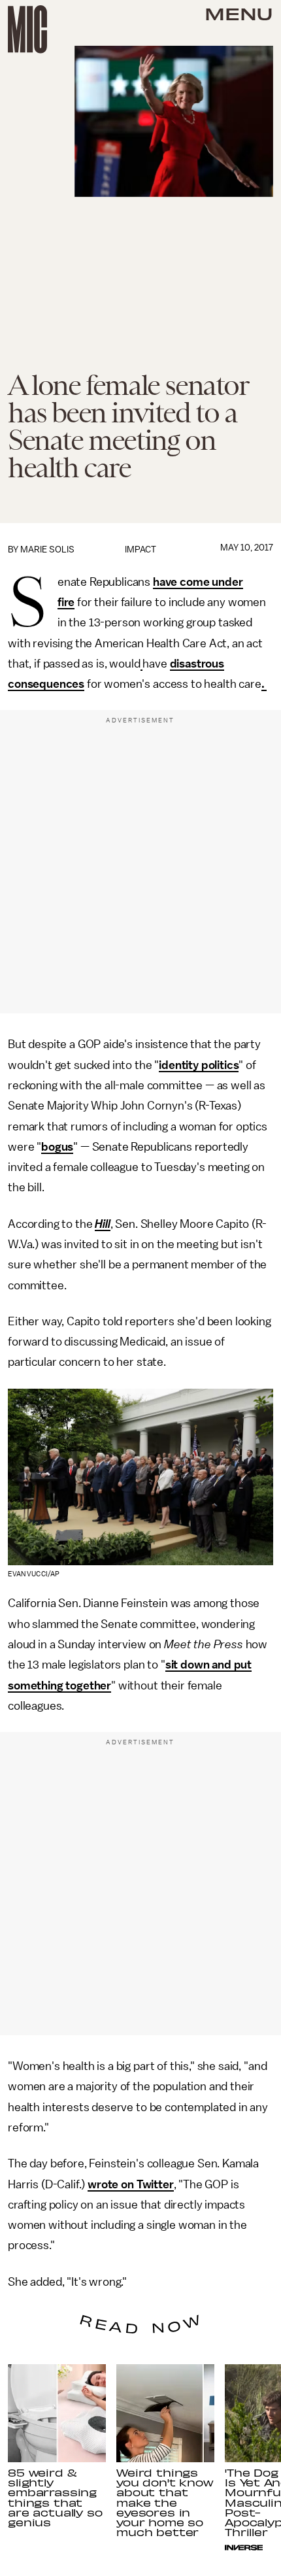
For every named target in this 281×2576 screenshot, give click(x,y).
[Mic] (27, 29)
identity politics (199, 1065)
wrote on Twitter (130, 2184)
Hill (102, 1224)
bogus (57, 1147)
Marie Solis (47, 550)
